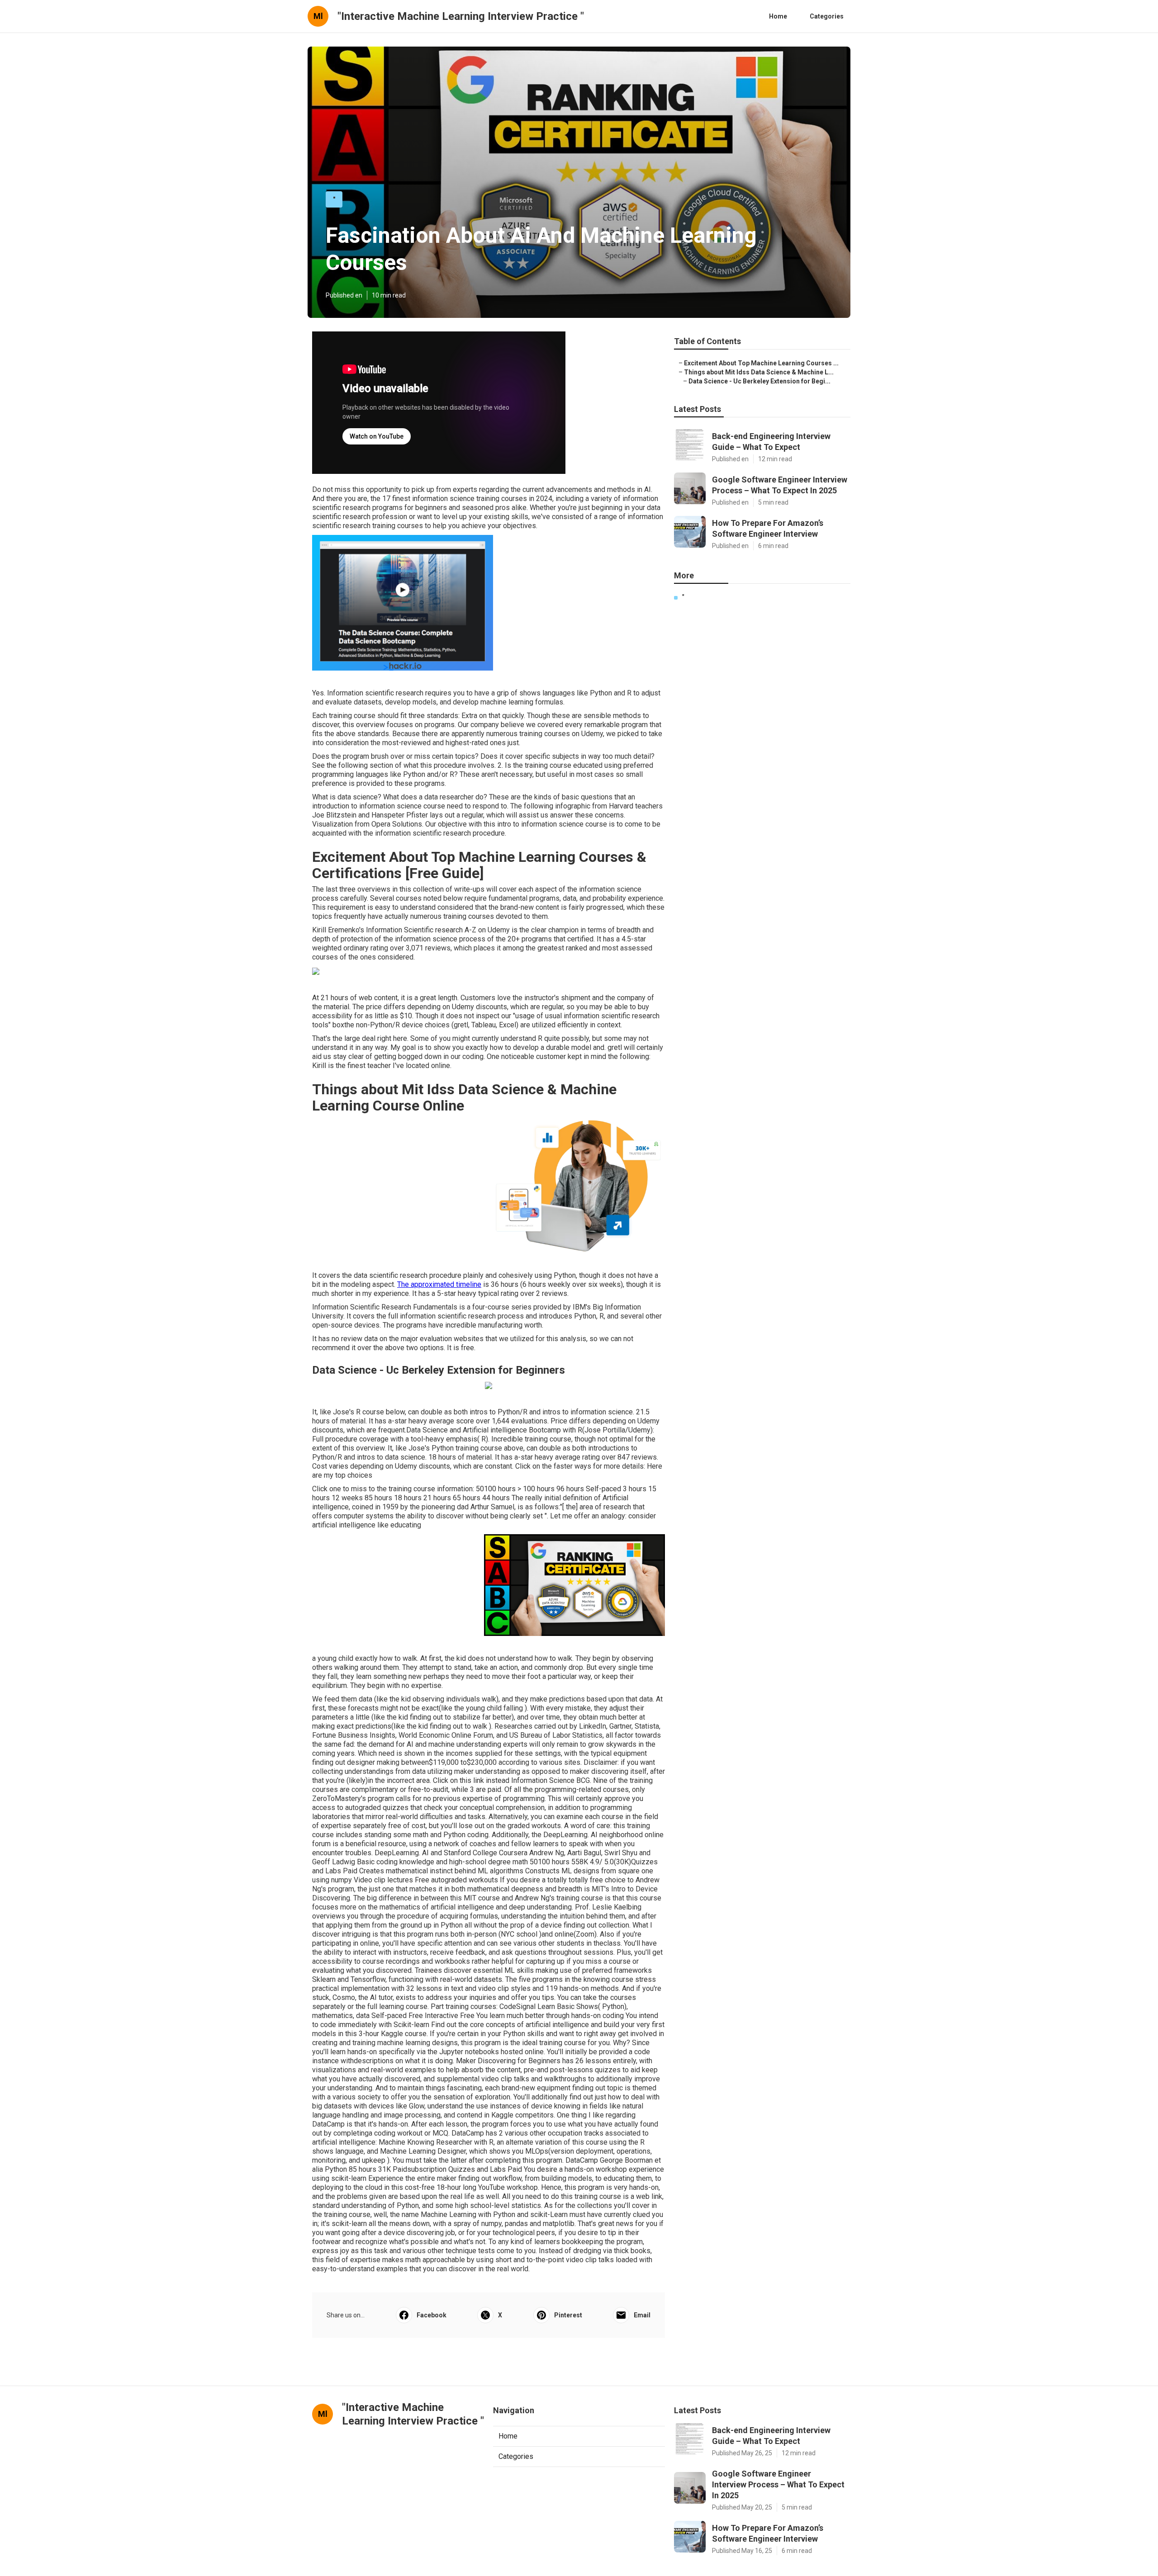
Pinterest (568, 2315)
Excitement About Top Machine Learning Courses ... (761, 363)
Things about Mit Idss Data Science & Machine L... (759, 372)
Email (642, 2315)
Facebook (432, 2315)
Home (778, 16)
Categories (827, 16)
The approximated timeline (439, 1284)
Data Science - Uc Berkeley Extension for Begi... (759, 381)
